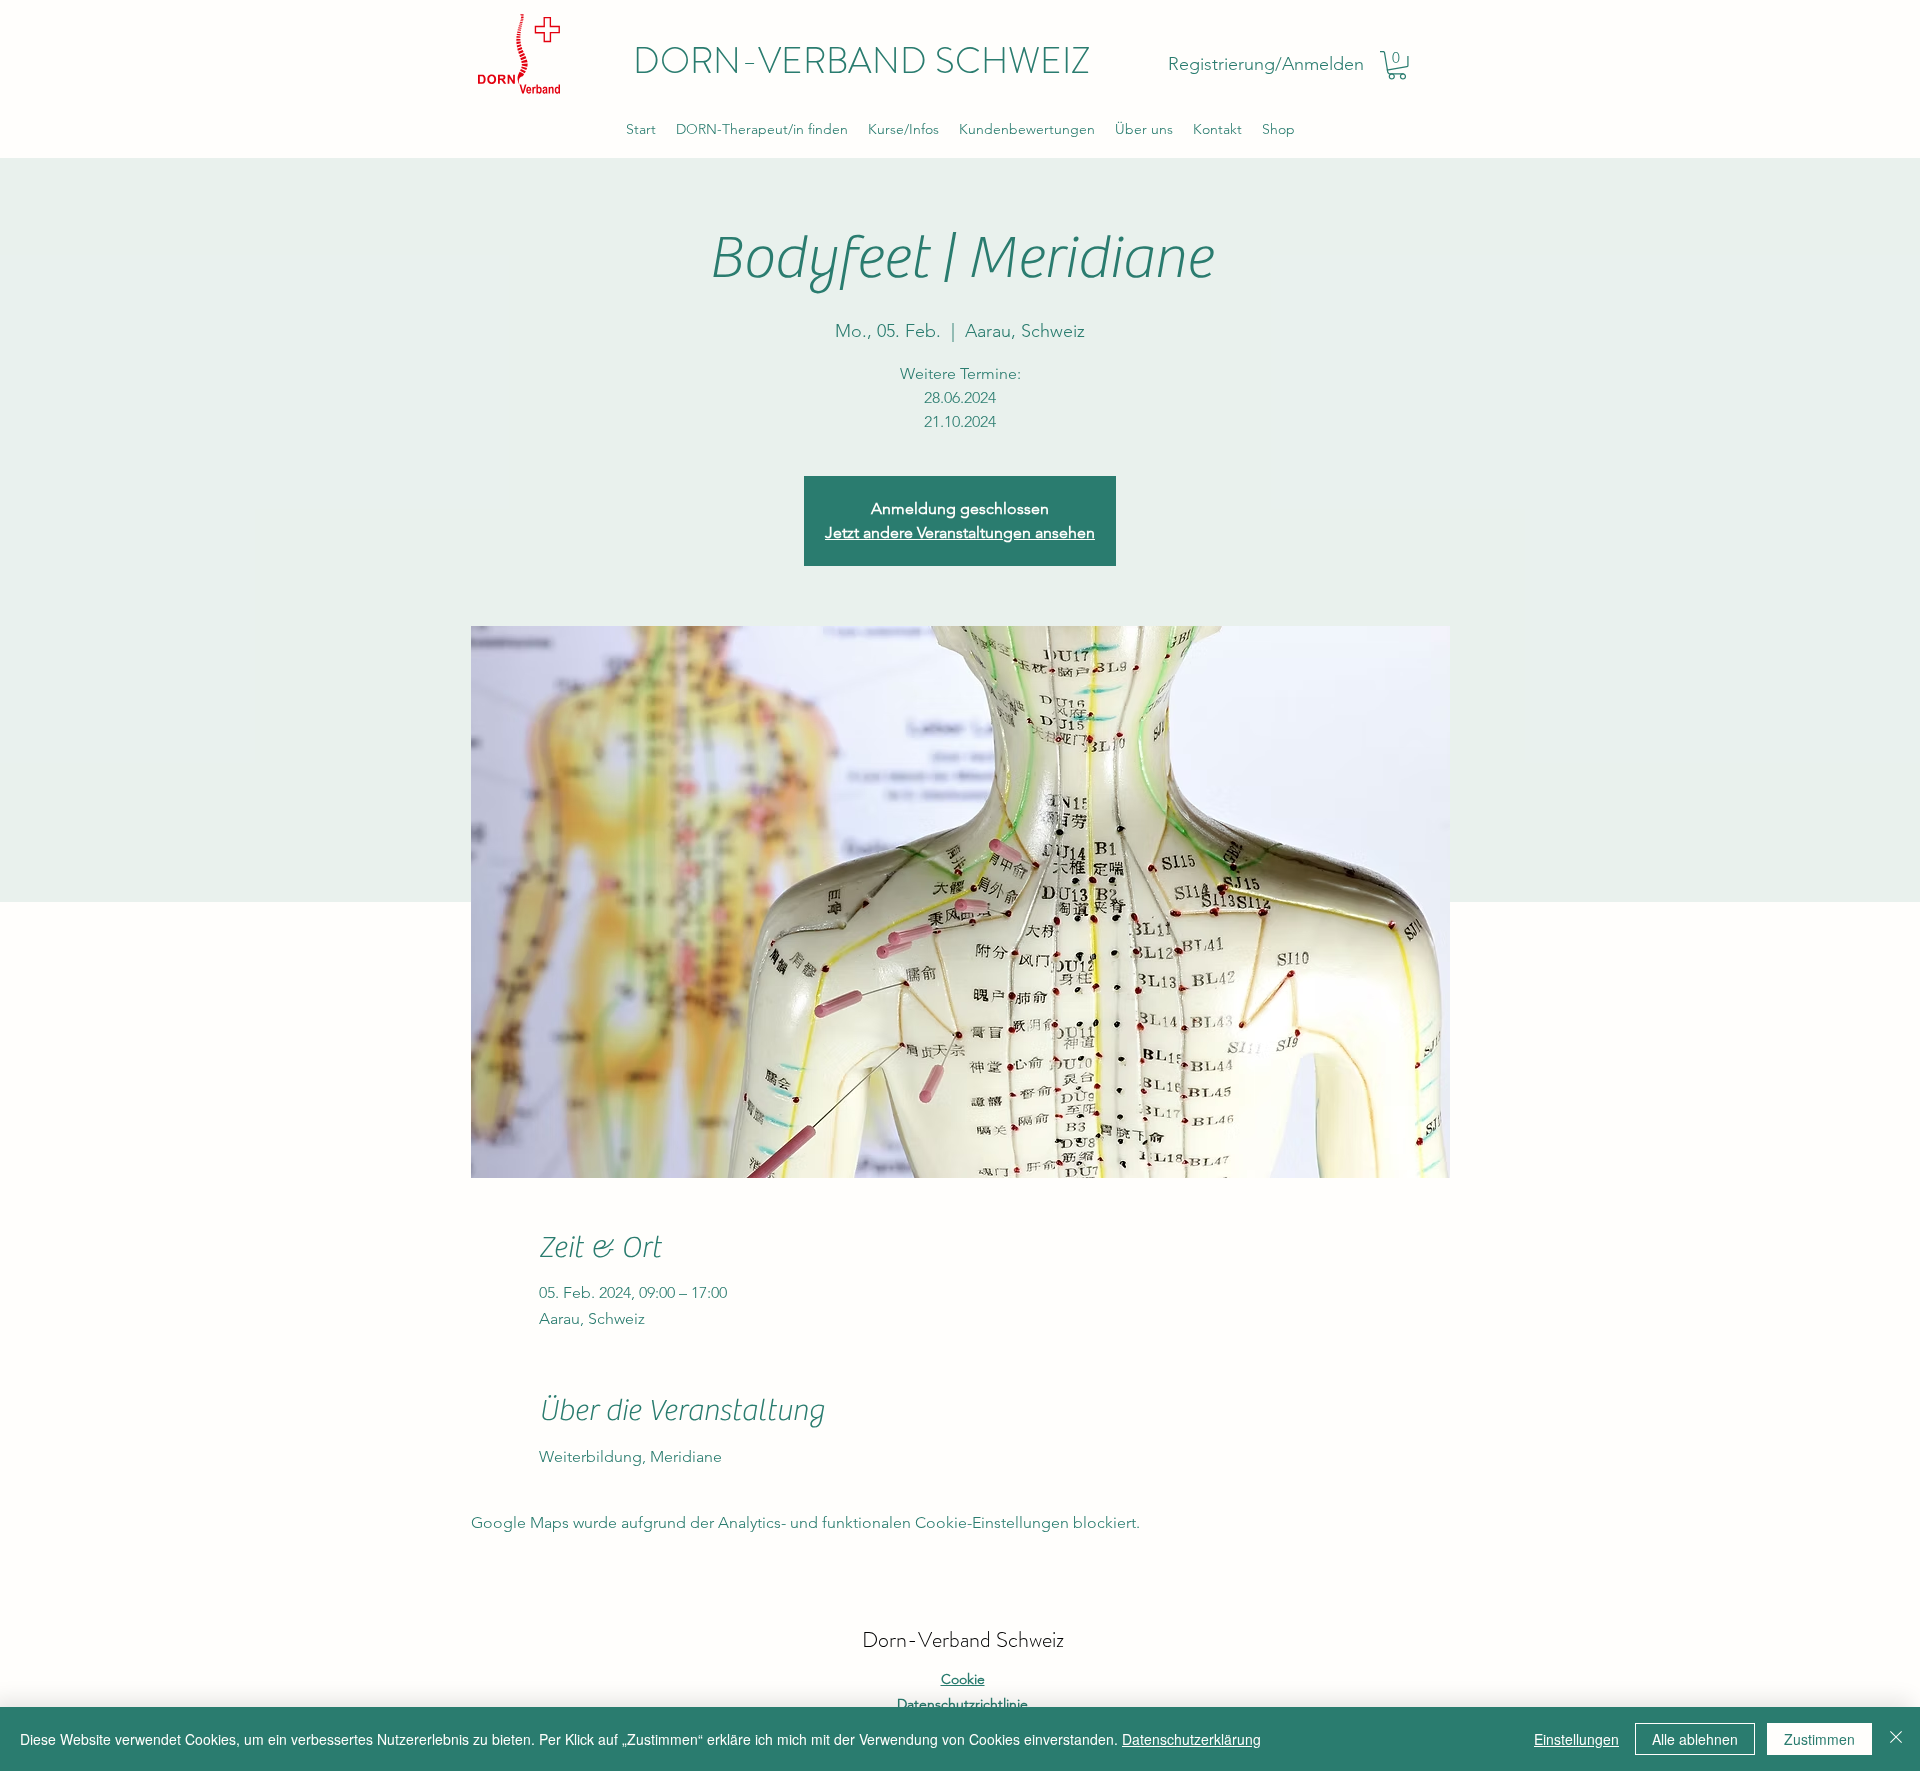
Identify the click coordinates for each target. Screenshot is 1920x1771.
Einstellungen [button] (1576, 1739)
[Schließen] (1896, 1739)
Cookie (963, 1679)
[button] (1397, 65)
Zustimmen (1819, 1739)
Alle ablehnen (1695, 1739)
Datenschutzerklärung (1191, 1739)
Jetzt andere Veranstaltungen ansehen (960, 532)
